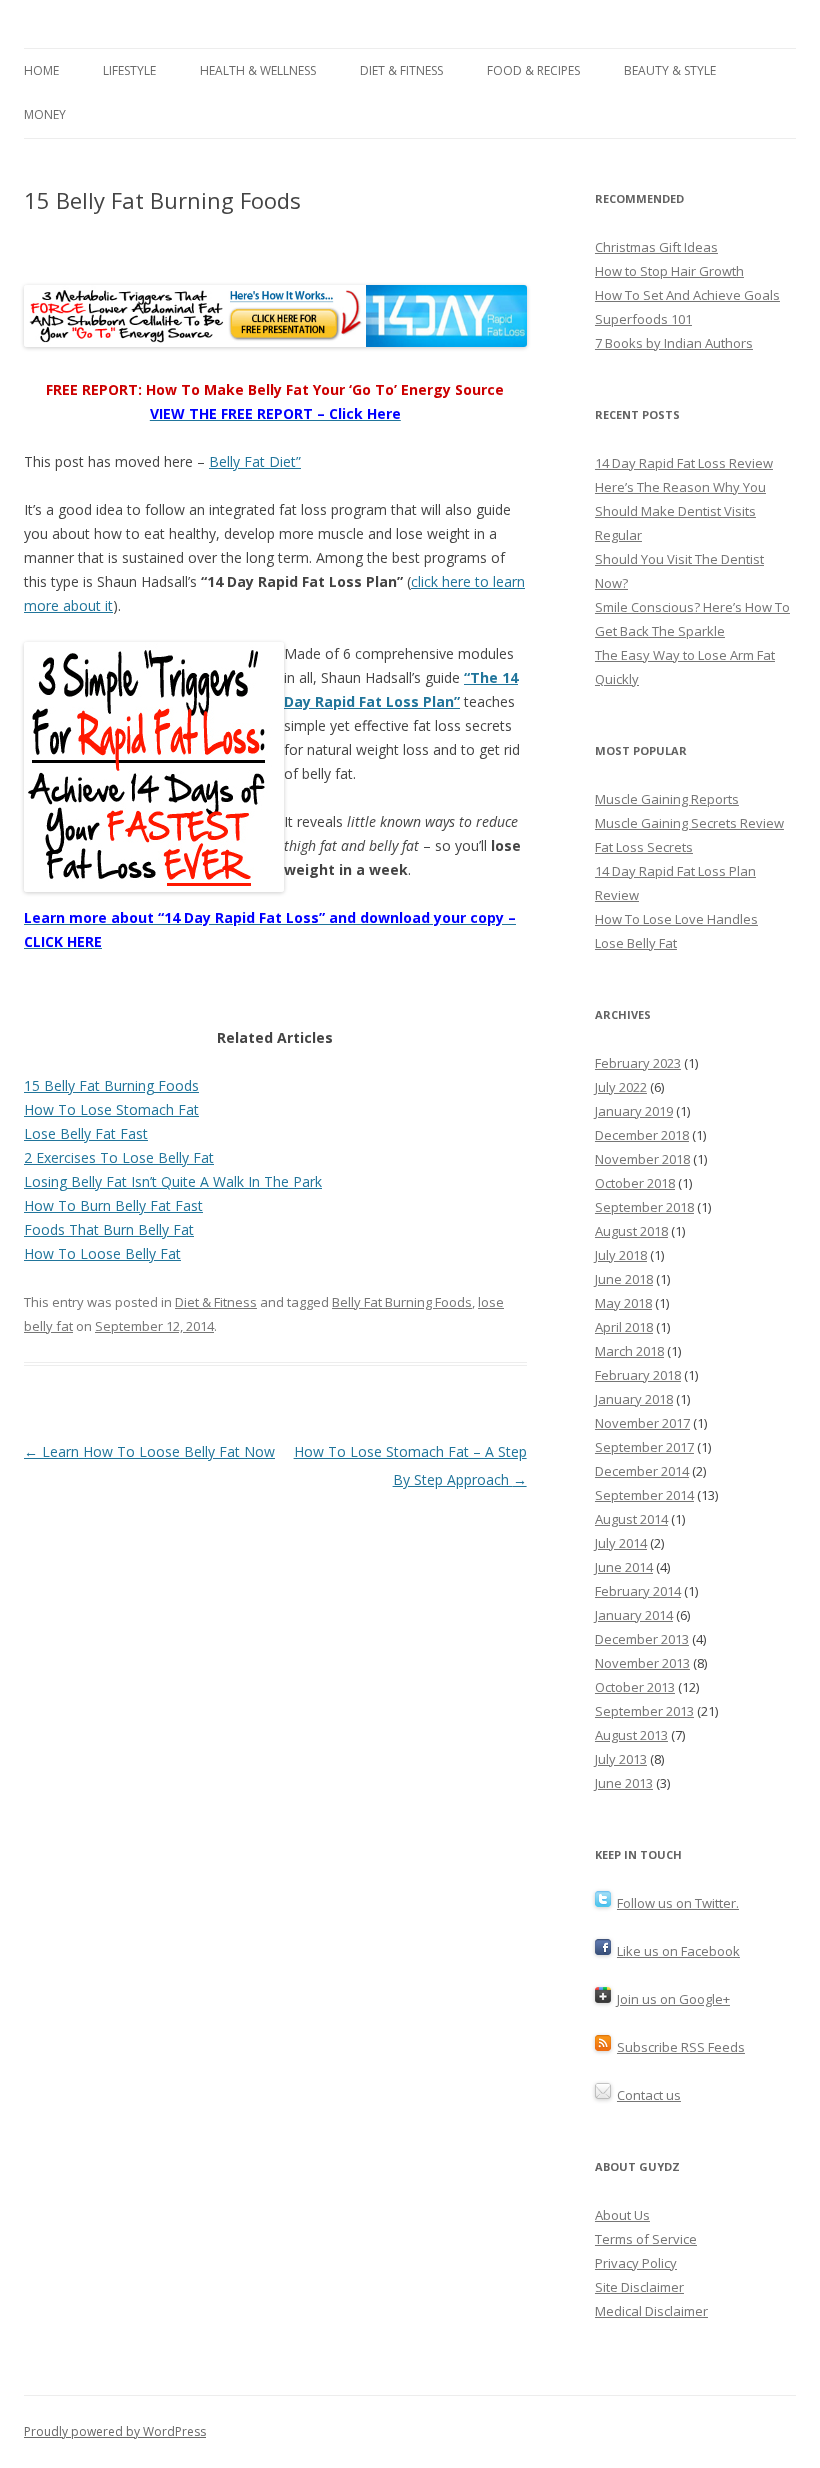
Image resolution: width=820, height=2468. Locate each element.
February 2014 (638, 1591)
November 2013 (642, 1663)
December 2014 (642, 1471)
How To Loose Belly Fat (102, 1253)
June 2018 (624, 1279)
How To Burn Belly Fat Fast (113, 1205)
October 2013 (635, 1687)
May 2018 (623, 1303)
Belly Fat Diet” (255, 461)
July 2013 (621, 1759)
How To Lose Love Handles (676, 919)
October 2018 (635, 1183)
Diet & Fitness (401, 70)
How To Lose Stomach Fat (111, 1109)
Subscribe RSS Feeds (681, 2047)
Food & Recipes (533, 70)
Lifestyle (129, 70)
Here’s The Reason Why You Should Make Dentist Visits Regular (680, 511)
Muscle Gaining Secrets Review (689, 823)
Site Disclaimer (639, 2287)
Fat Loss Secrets (644, 847)
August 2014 (631, 1519)
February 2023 (638, 1063)
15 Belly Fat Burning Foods (111, 1085)
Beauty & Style (670, 70)
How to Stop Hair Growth (669, 271)
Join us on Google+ (673, 1999)
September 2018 (644, 1207)
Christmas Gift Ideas (656, 247)
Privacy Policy (636, 2263)
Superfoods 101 (643, 319)
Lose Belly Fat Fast (86, 1133)
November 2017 (642, 1423)
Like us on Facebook (678, 1951)
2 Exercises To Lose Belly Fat (119, 1157)
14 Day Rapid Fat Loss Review (684, 463)
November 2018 (642, 1159)
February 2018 (638, 1375)
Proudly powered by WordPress (115, 2431)
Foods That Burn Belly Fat (109, 1229)
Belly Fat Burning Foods (402, 1302)
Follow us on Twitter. (678, 1903)
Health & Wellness (258, 70)
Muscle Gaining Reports (667, 799)
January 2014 (634, 1615)
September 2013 (644, 1711)
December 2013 (642, 1639)
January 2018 (634, 1399)
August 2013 (631, 1735)
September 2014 (644, 1495)
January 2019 (634, 1111)
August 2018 (631, 1231)
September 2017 (644, 1447)
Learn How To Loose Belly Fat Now (149, 1451)
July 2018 (621, 1255)
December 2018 (642, 1135)
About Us (622, 2215)
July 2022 (621, 1087)
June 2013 (624, 1783)
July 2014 (621, 1543)
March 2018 (629, 1351)
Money (45, 114)
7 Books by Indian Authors (674, 343)
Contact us (649, 2095)
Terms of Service (646, 2239)
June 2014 (624, 1567)
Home (41, 70)
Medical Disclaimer (651, 2311)
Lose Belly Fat (636, 943)
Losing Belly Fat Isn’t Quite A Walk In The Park (173, 1181)
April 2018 (624, 1327)
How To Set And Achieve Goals (687, 295)
